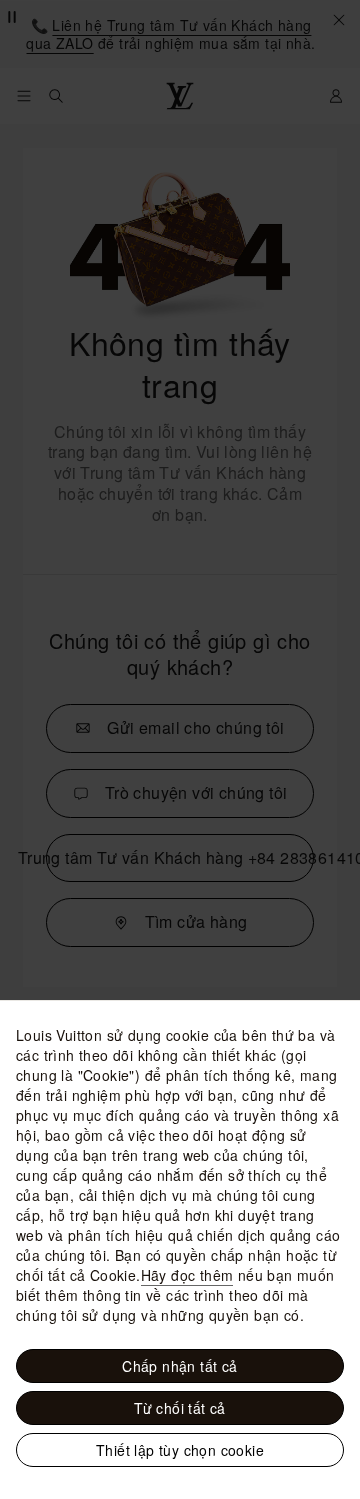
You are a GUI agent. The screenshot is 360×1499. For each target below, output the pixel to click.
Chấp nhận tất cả (179, 1366)
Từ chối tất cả (180, 1408)
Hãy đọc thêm (187, 1275)
